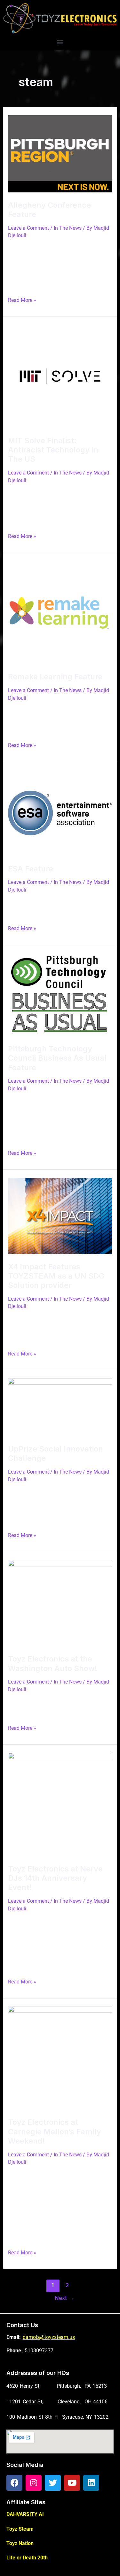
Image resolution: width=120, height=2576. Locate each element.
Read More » (22, 299)
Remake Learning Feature (55, 677)
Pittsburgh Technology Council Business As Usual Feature (57, 1058)
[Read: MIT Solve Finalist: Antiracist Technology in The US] (60, 376)
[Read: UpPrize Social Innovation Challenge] (60, 1407)
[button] (60, 42)
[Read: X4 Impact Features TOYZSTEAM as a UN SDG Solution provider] (60, 1216)
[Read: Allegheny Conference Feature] (60, 153)
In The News (68, 228)
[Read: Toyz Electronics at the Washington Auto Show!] (60, 1603)
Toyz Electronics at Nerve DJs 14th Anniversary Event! (55, 1878)
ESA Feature (31, 869)
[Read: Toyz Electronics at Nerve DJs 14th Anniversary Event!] (60, 1804)
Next (64, 2298)
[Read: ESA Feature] (60, 813)
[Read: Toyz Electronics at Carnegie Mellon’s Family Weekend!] (60, 2058)
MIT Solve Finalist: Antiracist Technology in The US (53, 450)
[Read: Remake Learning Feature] (60, 612)
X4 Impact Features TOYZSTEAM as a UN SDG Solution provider (56, 1276)
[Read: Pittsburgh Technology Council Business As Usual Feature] (60, 994)
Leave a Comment (28, 228)
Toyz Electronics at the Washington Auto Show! (53, 1663)
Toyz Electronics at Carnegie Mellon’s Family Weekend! (55, 2131)
